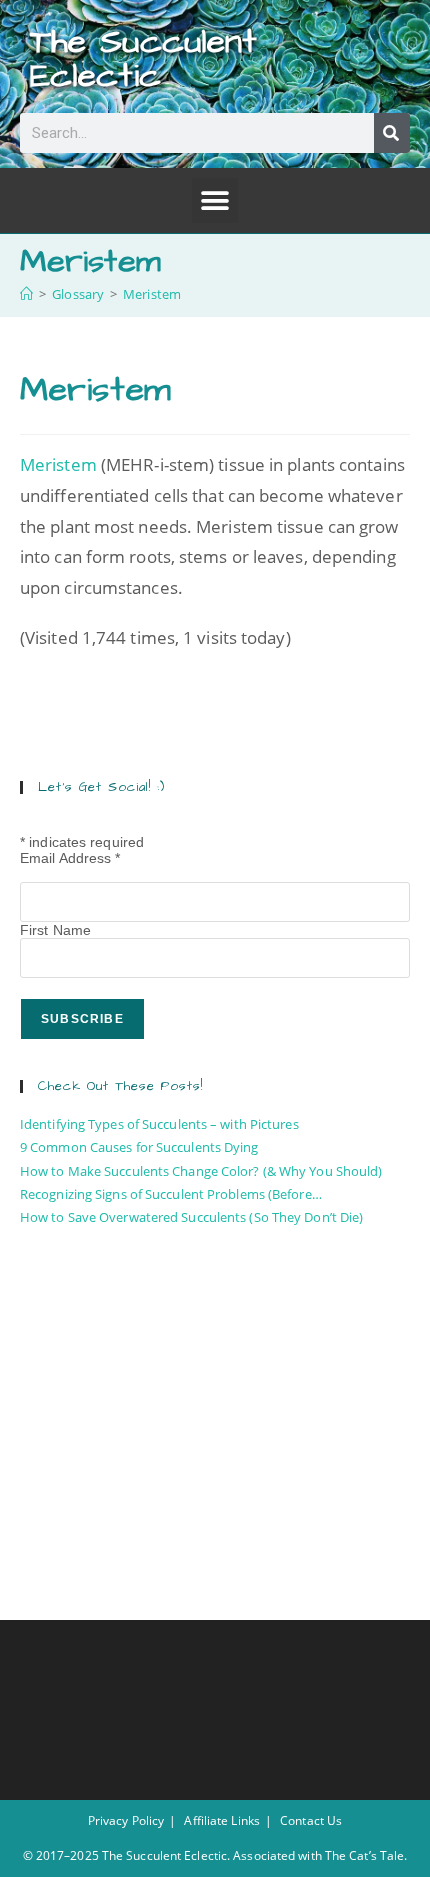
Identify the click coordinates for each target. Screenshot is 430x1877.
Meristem (152, 294)
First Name (55, 930)
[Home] (26, 294)
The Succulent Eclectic (143, 59)
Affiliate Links (222, 1820)
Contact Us (311, 1820)
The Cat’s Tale (364, 1855)
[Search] (392, 133)
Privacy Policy (126, 1820)
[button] (214, 200)
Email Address (70, 858)
